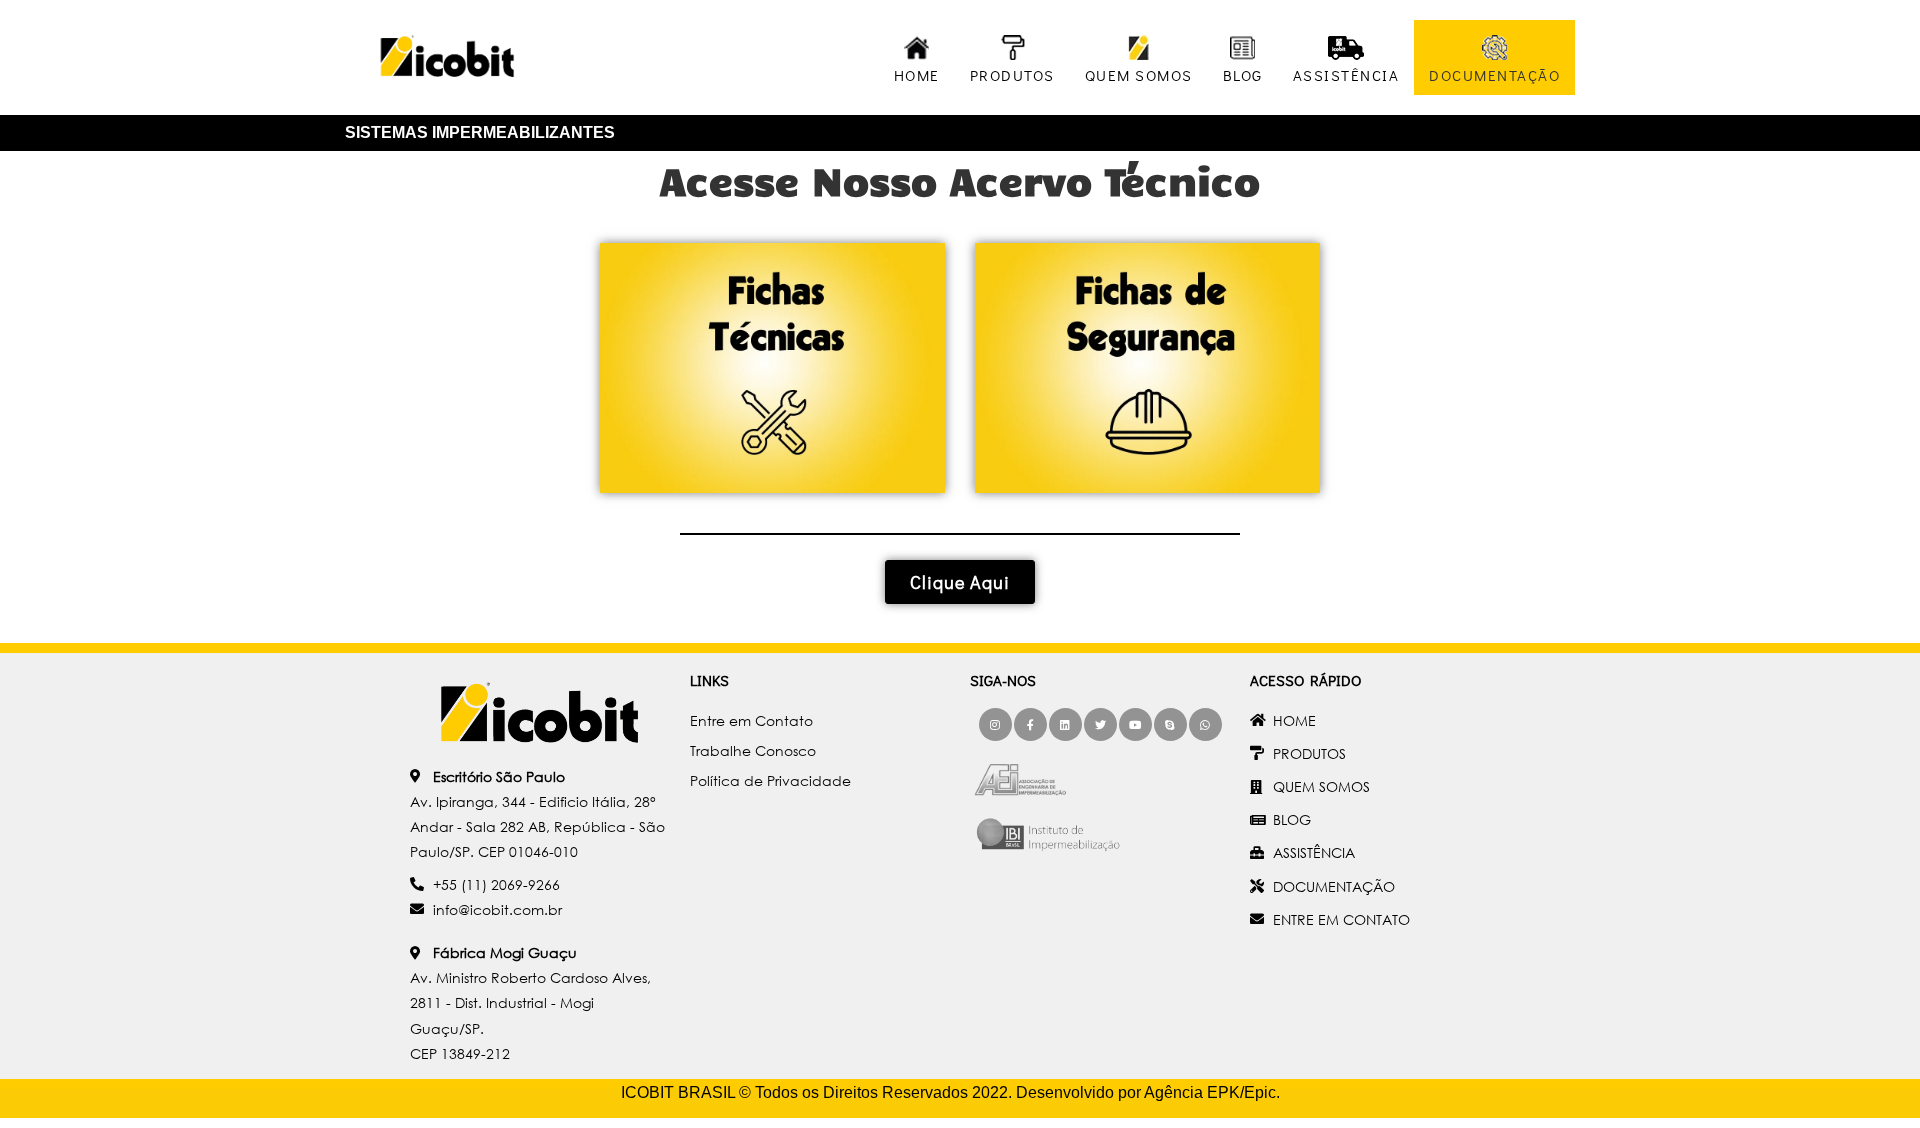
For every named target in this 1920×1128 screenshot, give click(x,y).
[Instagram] (995, 724)
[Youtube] (1135, 724)
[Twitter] (1100, 724)
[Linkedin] (1065, 724)
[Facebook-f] (1030, 724)
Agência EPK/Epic (1210, 1092)
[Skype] (1170, 724)
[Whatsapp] (1205, 724)
